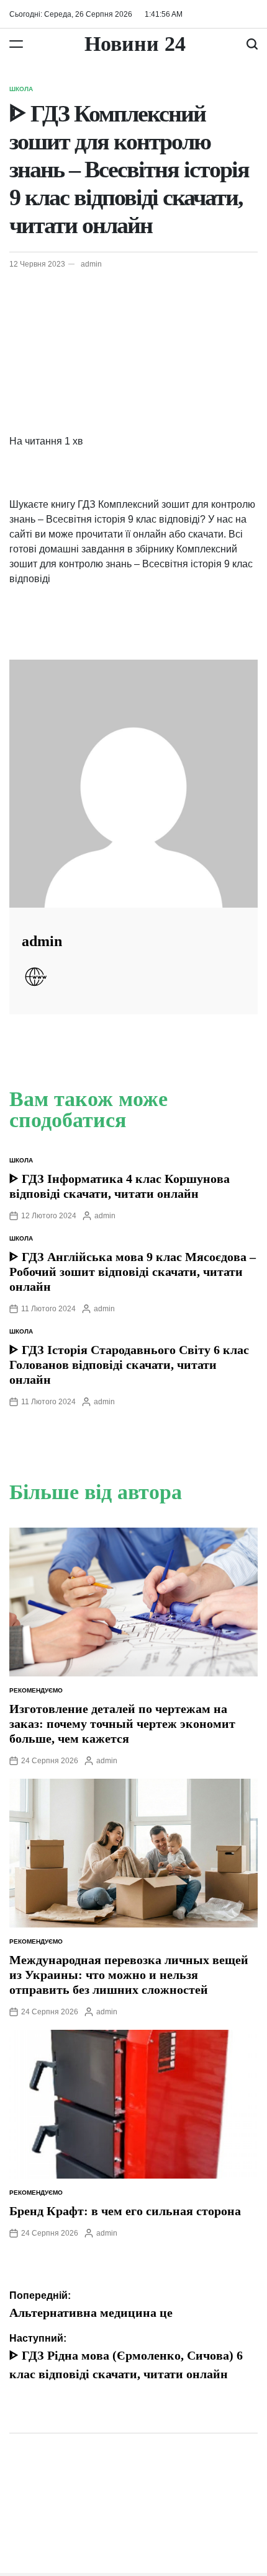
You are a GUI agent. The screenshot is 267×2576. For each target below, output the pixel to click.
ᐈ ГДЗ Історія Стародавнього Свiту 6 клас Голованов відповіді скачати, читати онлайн (129, 1365)
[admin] (133, 784)
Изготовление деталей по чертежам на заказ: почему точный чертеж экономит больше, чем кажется (122, 1724)
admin (91, 264)
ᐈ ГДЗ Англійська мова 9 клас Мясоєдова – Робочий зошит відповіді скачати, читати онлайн (133, 1272)
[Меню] (16, 44)
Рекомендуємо (36, 1690)
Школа (21, 89)
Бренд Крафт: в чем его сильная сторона (125, 2211)
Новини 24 (135, 44)
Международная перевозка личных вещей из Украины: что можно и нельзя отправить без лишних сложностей (129, 1975)
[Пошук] (252, 44)
